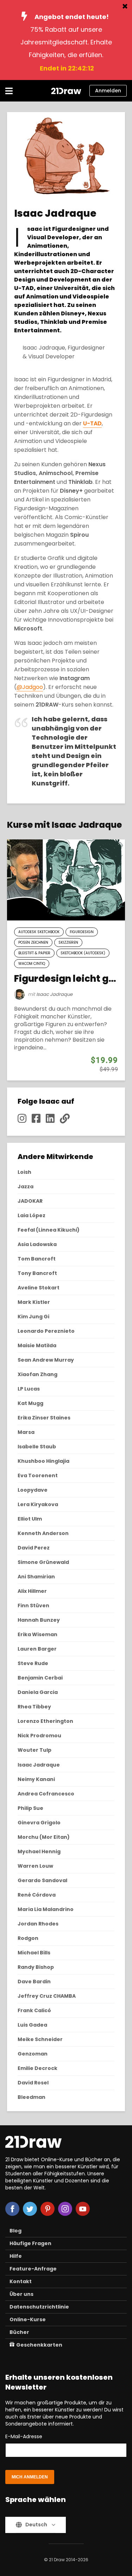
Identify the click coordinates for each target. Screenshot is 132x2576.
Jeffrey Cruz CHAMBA (47, 1996)
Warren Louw (35, 1866)
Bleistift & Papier (34, 953)
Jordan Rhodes (38, 1924)
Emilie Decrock (37, 2068)
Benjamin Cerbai (40, 1678)
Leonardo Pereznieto (46, 1331)
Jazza (26, 1187)
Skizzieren (68, 942)
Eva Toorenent (38, 1475)
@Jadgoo (30, 687)
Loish (24, 1172)
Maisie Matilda (37, 1345)
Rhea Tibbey (34, 1707)
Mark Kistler (34, 1302)
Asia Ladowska (37, 1244)
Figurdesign (82, 932)
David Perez (34, 1548)
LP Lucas (29, 1389)
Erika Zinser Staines (44, 1418)
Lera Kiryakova (38, 1504)
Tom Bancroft (37, 1259)
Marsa (26, 1432)
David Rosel (33, 2083)
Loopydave (33, 1490)
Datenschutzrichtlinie (39, 2307)
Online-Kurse (28, 2319)
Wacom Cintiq (32, 964)
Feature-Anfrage (33, 2269)
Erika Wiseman (37, 1634)
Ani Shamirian (36, 1577)
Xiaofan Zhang (37, 1374)
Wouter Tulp (34, 1750)
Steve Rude (33, 1663)
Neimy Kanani (36, 1779)
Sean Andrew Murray (46, 1360)
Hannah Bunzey (39, 1620)
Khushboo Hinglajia (43, 1461)
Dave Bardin (34, 1982)
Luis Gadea (32, 2025)
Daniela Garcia (38, 1692)
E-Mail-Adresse (24, 2436)
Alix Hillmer (32, 1591)
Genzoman (33, 2054)
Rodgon (28, 1938)
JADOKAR (30, 1201)
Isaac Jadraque (54, 994)
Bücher (19, 2332)
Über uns (21, 2294)
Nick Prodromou (39, 1736)
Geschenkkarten (39, 2345)
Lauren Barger (37, 1649)
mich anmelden (30, 2477)
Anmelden (108, 91)
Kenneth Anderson (43, 1533)
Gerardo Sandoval (42, 1880)
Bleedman (32, 2097)
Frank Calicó (34, 2010)
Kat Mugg (30, 1403)
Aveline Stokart (39, 1288)
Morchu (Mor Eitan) (44, 1837)
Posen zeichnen (33, 942)
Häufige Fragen (30, 2243)
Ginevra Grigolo (39, 1823)
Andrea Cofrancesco (46, 1794)
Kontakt (21, 2281)
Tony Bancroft (37, 1273)
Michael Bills (34, 1953)
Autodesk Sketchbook (39, 932)
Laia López (32, 1215)
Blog (15, 2231)
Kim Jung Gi (33, 1317)
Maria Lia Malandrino (46, 1909)
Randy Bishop (36, 1967)
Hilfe (16, 2256)
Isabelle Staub (37, 1447)
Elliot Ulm (30, 1519)
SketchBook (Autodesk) (83, 953)
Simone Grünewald (43, 1562)
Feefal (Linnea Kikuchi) (49, 1230)
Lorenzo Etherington (45, 1721)
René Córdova (37, 1895)
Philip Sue (30, 1808)
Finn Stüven (33, 1606)
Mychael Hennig (39, 1851)
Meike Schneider (40, 2039)
